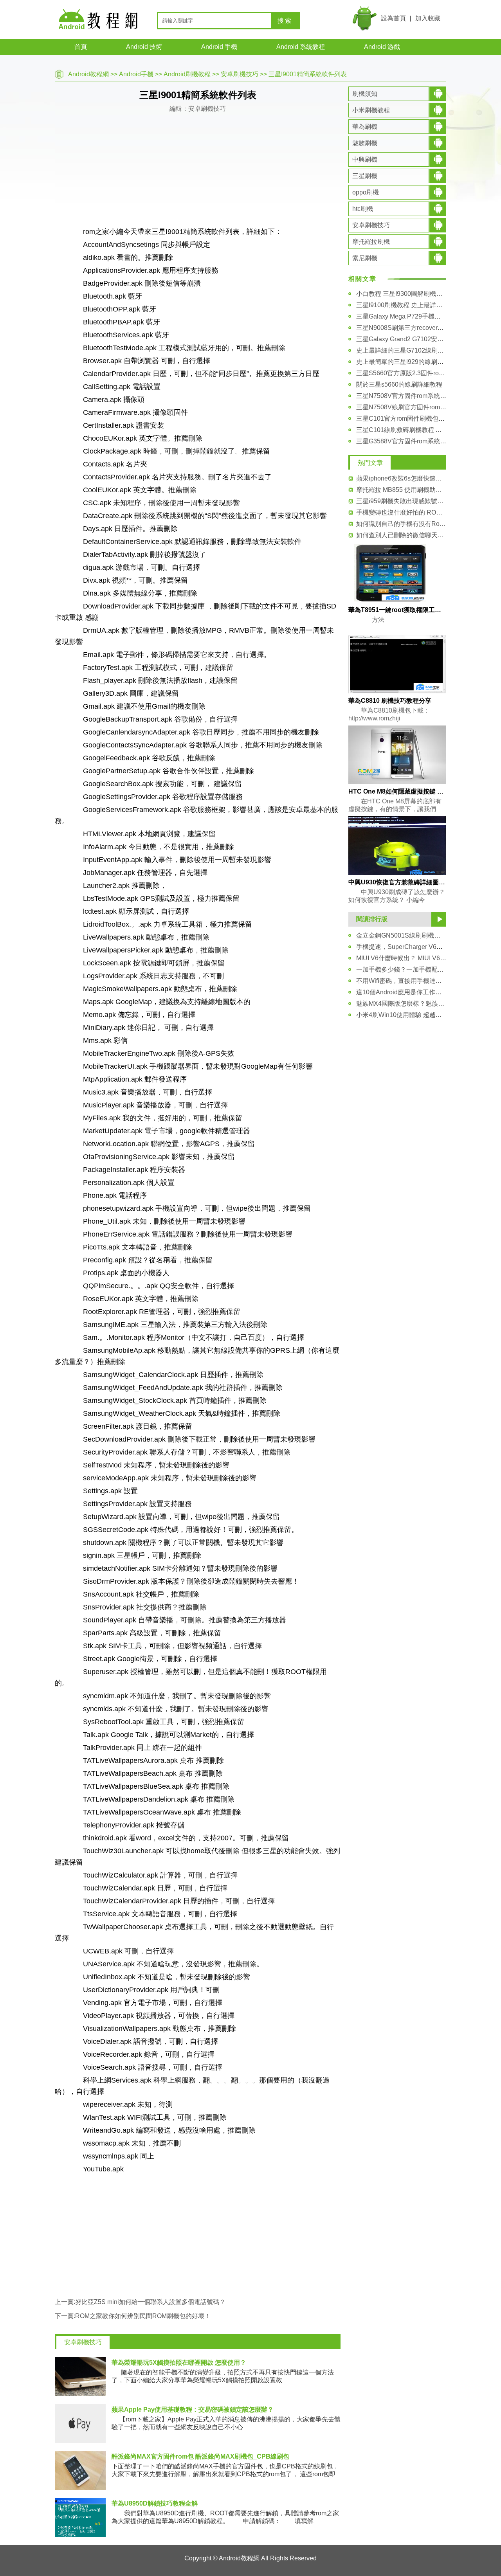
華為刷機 (365, 127)
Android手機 (136, 74)
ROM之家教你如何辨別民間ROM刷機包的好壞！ (143, 2316)
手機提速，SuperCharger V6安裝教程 (409, 947)
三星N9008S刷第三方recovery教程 (405, 328)
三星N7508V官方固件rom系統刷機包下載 (414, 396)
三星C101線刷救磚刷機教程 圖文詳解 (408, 430)
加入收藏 (428, 18)
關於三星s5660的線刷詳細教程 (399, 384)
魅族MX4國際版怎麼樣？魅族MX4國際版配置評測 (425, 1004)
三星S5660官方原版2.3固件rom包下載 (409, 373)
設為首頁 (393, 18)
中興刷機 (365, 159)
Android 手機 (219, 47)
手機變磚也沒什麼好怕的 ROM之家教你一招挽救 (401, 512)
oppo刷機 (366, 192)
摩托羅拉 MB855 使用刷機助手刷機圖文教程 (401, 490)
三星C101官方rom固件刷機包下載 (404, 419)
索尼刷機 (365, 258)
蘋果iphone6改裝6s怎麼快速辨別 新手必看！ (401, 478)
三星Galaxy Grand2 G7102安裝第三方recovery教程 (427, 339)
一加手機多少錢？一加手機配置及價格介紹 (416, 969)
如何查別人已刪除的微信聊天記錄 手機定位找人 (401, 535)
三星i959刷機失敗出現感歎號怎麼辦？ (401, 501)
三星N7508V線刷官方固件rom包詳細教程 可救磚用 (427, 407)
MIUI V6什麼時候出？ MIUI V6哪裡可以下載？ (420, 958)
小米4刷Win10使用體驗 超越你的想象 (408, 1015)
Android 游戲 (382, 47)
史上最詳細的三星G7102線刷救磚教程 (409, 350)
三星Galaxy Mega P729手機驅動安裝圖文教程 (420, 316)
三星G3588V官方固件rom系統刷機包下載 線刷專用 (427, 441)
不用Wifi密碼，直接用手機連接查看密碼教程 (418, 981)
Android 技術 (144, 47)
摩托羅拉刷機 (371, 242)
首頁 (81, 47)
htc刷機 (363, 209)
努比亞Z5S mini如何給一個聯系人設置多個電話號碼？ (150, 2302)
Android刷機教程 (187, 74)
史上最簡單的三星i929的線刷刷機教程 (409, 362)
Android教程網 (88, 74)
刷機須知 (365, 94)
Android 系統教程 (301, 47)
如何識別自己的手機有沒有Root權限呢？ (401, 524)
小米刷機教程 (371, 110)
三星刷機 (365, 176)
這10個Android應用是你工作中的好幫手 (411, 992)
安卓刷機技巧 (240, 74)
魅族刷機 (365, 143)
